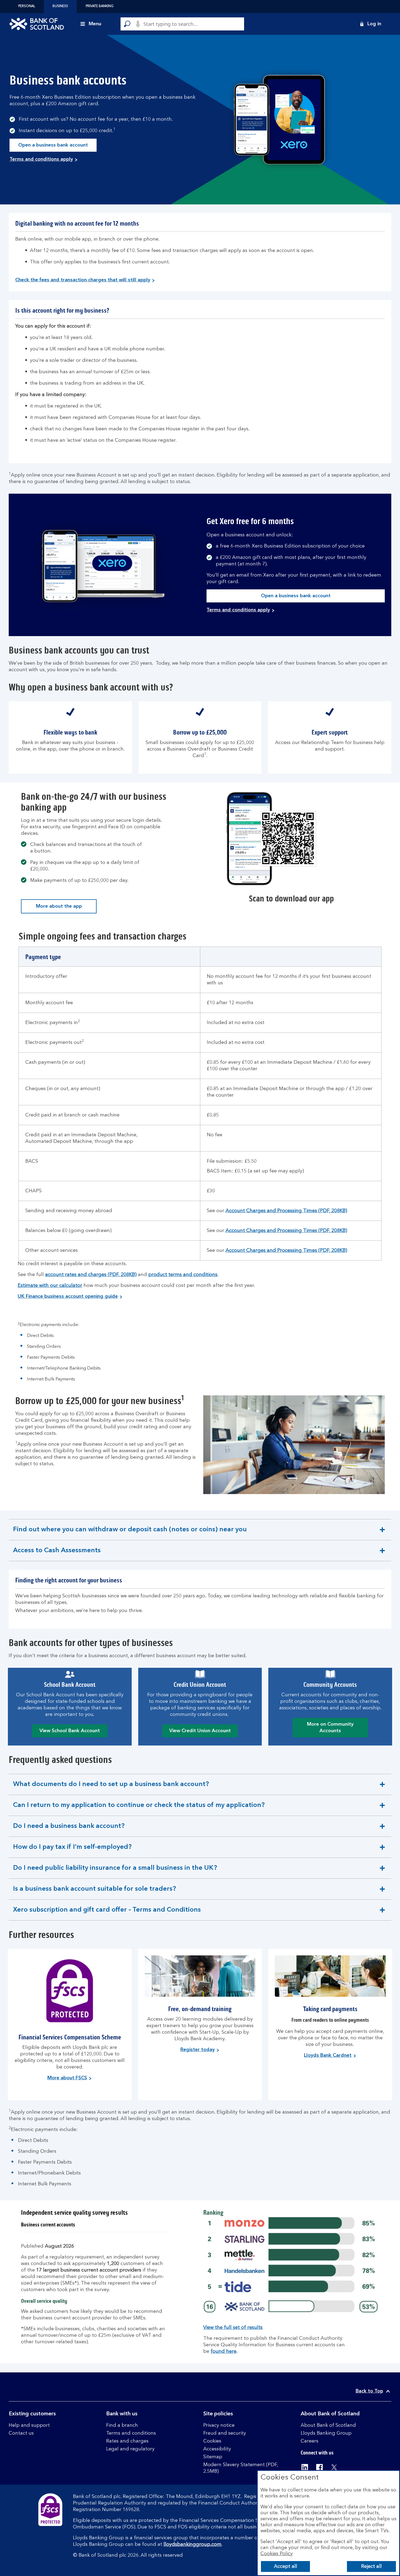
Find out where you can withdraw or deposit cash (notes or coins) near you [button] (130, 1533)
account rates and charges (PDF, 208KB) (91, 1275)
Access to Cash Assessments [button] (57, 1554)
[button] (370, 24)
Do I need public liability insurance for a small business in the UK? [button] (115, 1872)
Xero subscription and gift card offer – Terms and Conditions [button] (107, 1914)
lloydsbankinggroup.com (193, 2544)
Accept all (286, 2566)
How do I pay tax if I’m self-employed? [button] (72, 1851)
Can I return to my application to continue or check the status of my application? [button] (139, 1809)
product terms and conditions (183, 1275)
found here (224, 2351)
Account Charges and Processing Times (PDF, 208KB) (286, 1211)
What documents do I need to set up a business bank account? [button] (111, 1788)
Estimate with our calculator (50, 1286)
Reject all (371, 2566)
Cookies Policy (277, 2554)
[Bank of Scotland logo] (37, 24)
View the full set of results (233, 2328)
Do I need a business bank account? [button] (69, 1830)
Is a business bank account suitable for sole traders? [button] (94, 1893)
